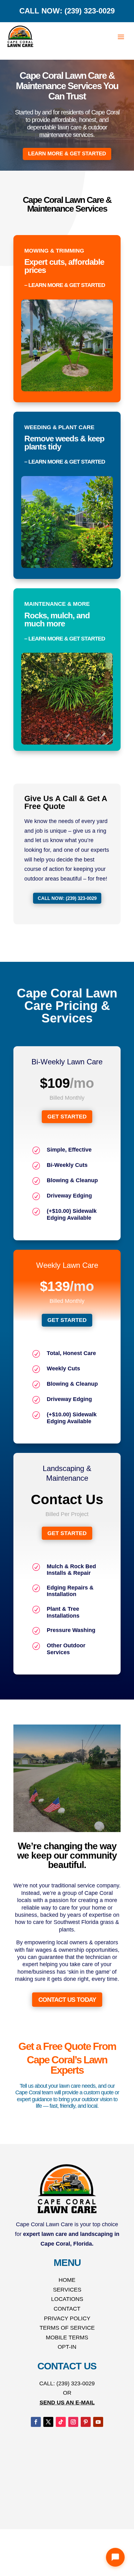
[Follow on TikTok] (61, 2422)
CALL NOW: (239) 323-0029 (67, 11)
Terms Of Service (67, 2328)
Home (67, 2280)
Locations (67, 2299)
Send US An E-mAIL (67, 2403)
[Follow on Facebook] (36, 2422)
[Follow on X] (48, 2422)
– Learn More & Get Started (65, 285)
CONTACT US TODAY (67, 2000)
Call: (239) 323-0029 (67, 2383)
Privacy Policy (67, 2318)
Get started (67, 1117)
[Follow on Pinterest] (86, 2422)
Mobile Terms (67, 2337)
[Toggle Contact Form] (115, 2557)
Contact (67, 2309)
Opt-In (67, 2347)
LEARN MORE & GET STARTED (67, 154)
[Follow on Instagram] (73, 2422)
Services (67, 2290)
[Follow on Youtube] (98, 2422)
